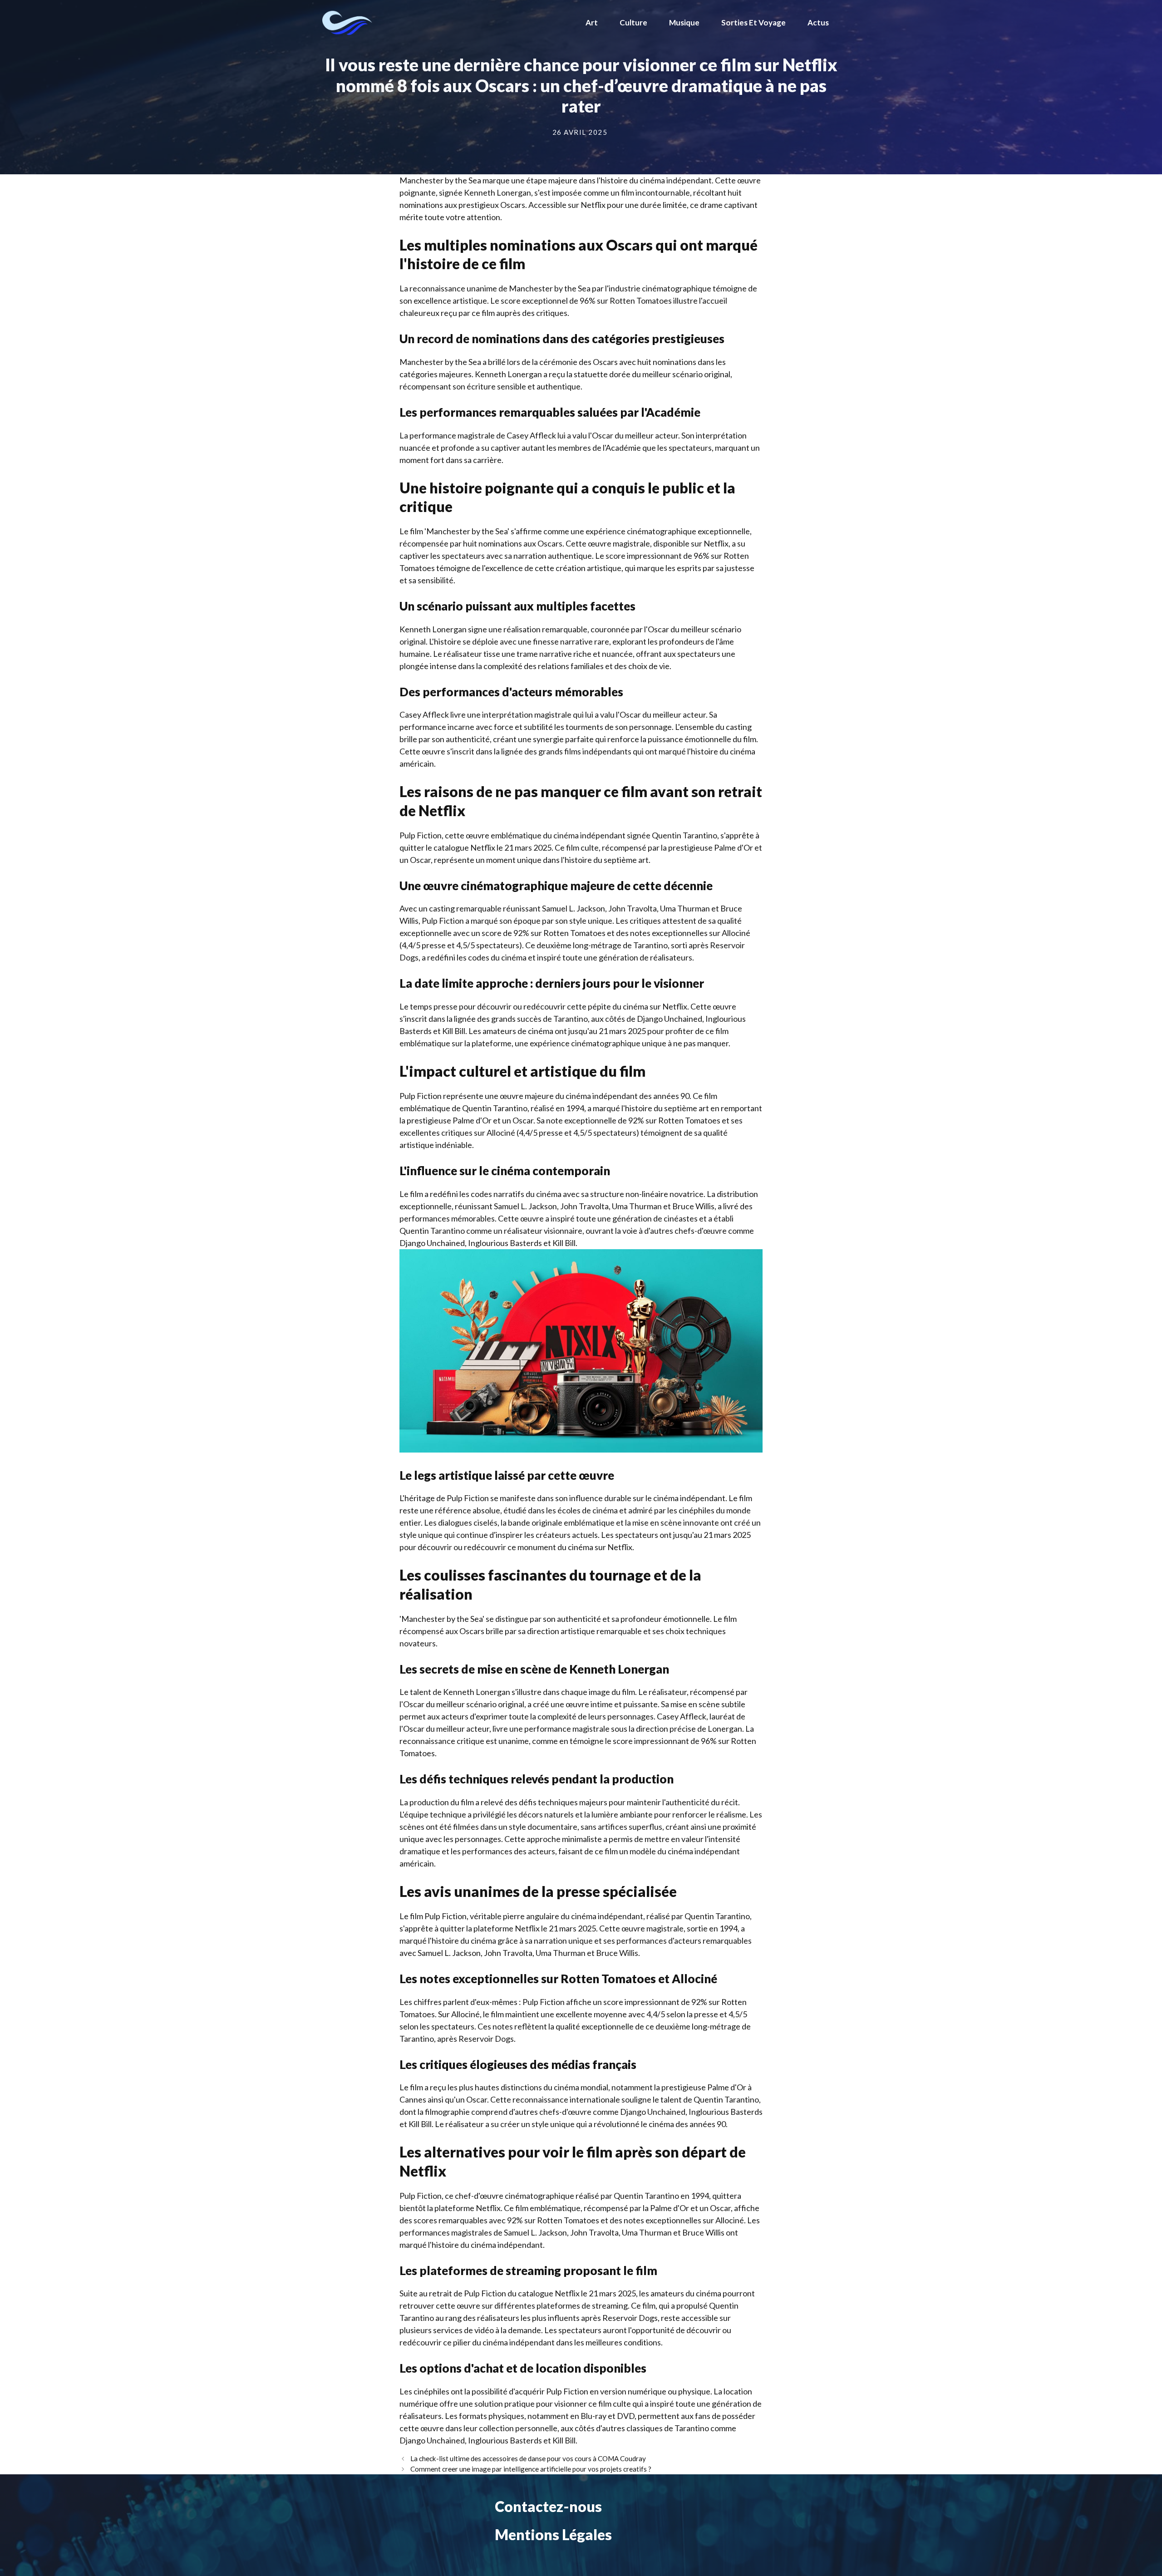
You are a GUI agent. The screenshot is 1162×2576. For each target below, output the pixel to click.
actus (818, 22)
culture (633, 22)
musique (684, 22)
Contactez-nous (548, 2506)
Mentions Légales (553, 2534)
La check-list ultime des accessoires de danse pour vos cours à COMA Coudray (528, 2458)
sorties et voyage (753, 22)
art (592, 22)
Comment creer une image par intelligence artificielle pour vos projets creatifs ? (531, 2469)
